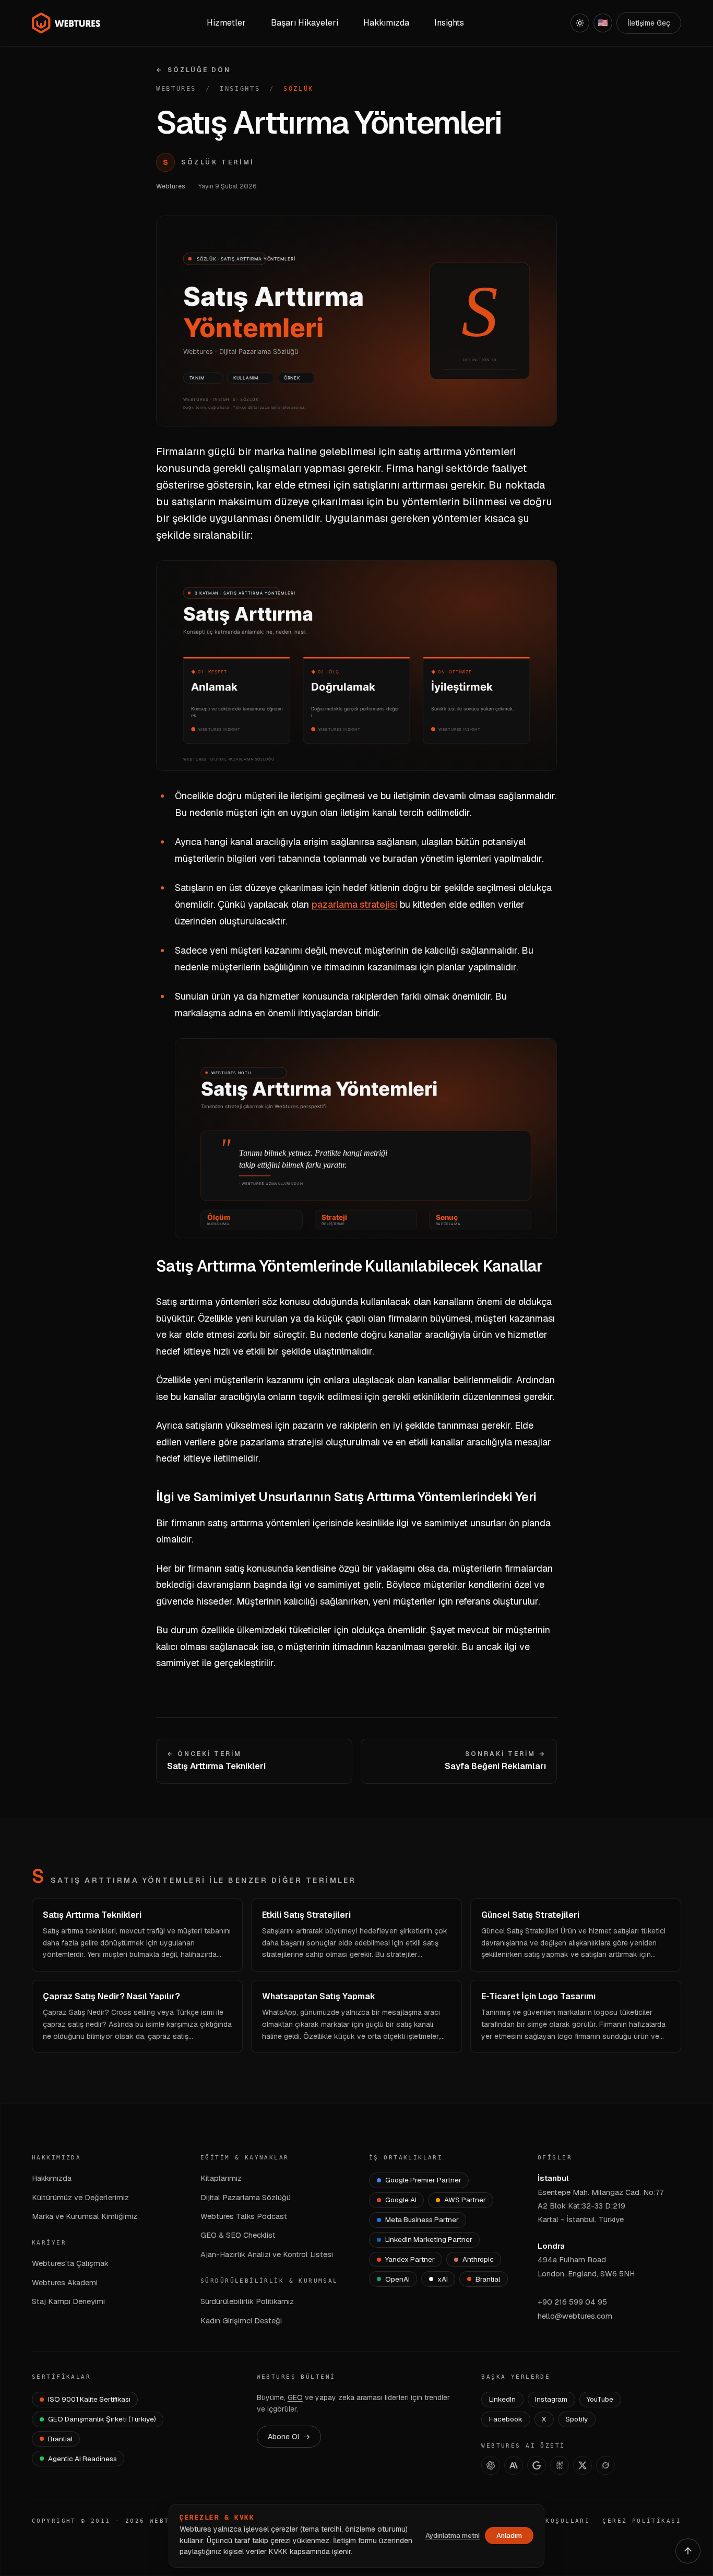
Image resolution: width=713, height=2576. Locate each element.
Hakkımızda (52, 2178)
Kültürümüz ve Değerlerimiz (80, 2197)
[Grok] (605, 2465)
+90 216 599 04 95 (572, 2302)
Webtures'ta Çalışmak (70, 2263)
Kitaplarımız (221, 2178)
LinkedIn (502, 2399)
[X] (583, 2465)
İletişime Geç (649, 23)
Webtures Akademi (65, 2282)
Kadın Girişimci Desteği (241, 2320)
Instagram (551, 2399)
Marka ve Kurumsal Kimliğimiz (85, 2216)
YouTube (600, 2399)
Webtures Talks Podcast (244, 2216)
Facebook (506, 2419)
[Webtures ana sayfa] (66, 23)
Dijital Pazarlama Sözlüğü (246, 2197)
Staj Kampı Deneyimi (68, 2301)
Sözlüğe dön (193, 70)
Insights (449, 23)
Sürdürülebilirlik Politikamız (247, 2301)
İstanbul (553, 2178)
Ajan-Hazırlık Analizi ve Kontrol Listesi (267, 2254)
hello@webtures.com (575, 2316)
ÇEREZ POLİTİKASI (642, 2521)
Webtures (176, 89)
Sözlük (299, 89)
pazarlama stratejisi (354, 904)
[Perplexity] (560, 2465)
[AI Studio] (537, 2465)
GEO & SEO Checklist (238, 2235)
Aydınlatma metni (453, 2536)
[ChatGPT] (491, 2465)
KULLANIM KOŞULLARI (546, 2521)
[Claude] (514, 2465)
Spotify (577, 2419)
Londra (551, 2246)
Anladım (509, 2536)
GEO (295, 2397)
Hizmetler (226, 23)
